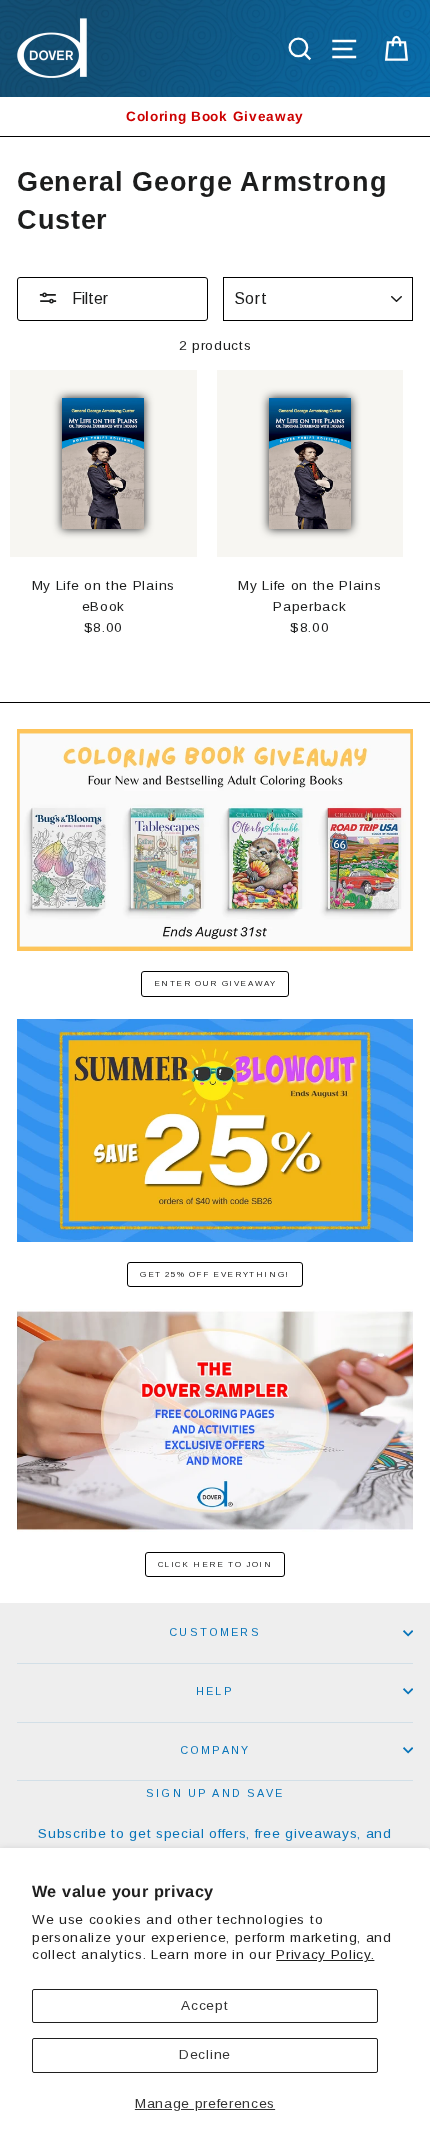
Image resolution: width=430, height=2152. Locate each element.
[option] (215, 116)
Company (215, 1750)
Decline (205, 2054)
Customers (215, 1632)
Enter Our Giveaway (215, 983)
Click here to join (215, 1564)
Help (215, 1691)
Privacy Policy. (325, 1954)
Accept (204, 2005)
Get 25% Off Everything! (215, 1274)
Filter (88, 298)
